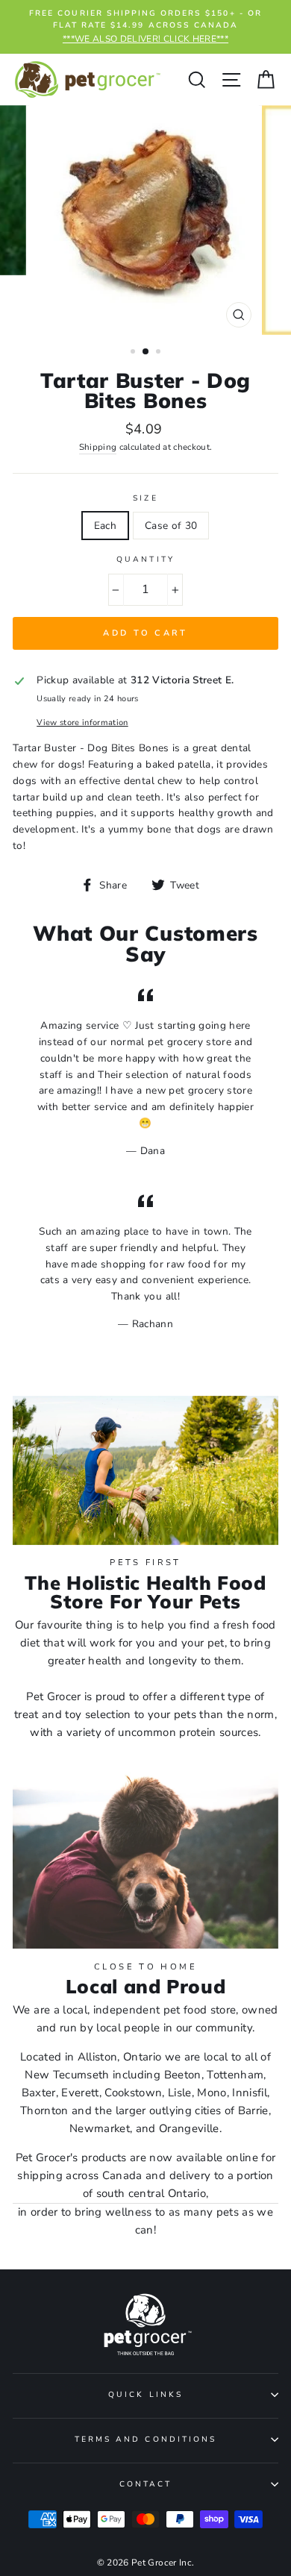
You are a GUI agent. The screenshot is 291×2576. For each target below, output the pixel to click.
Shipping (98, 447)
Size (145, 498)
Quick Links (145, 2395)
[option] (145, 27)
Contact (145, 2484)
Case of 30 (171, 526)
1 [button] (134, 353)
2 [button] (146, 352)
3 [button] (160, 353)
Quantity (145, 560)
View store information (82, 723)
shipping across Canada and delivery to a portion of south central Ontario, (145, 2184)
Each (105, 526)
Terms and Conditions (145, 2439)
